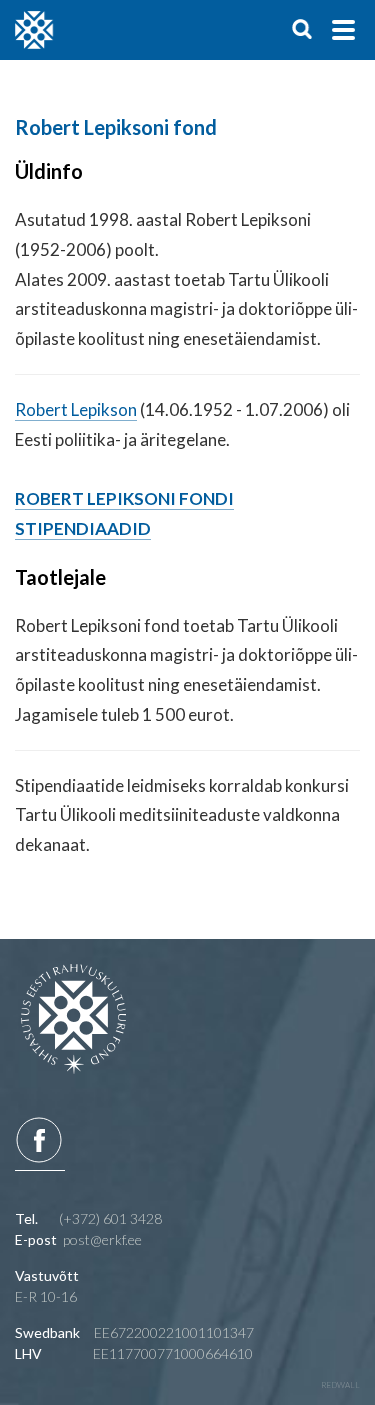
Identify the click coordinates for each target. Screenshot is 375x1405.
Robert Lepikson (76, 409)
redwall (340, 1385)
